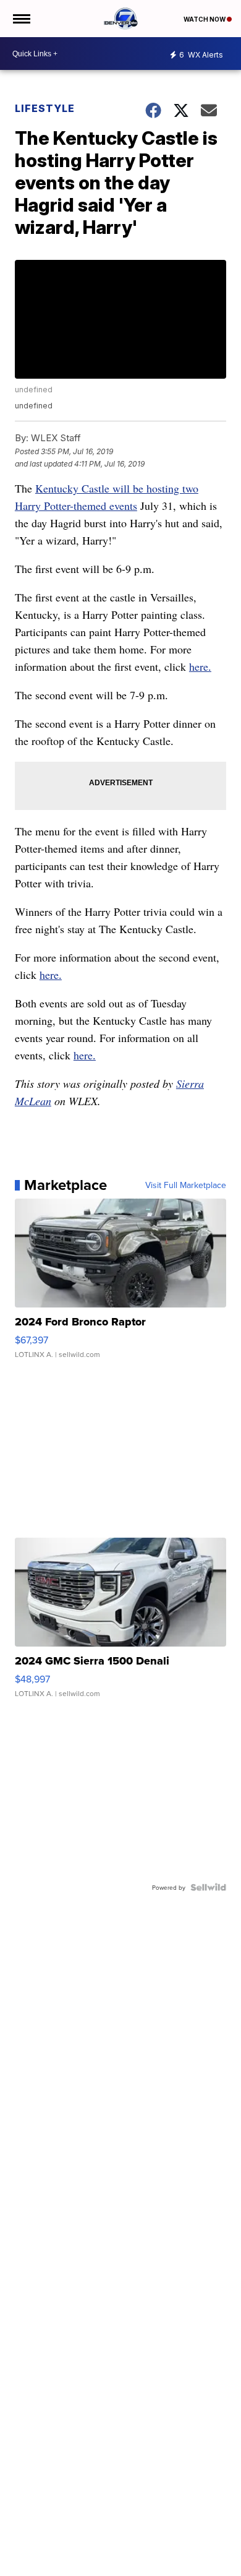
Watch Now (205, 19)
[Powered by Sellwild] (208, 1887)
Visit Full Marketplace (186, 1185)
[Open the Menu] (21, 19)
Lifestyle (45, 108)
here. (200, 666)
